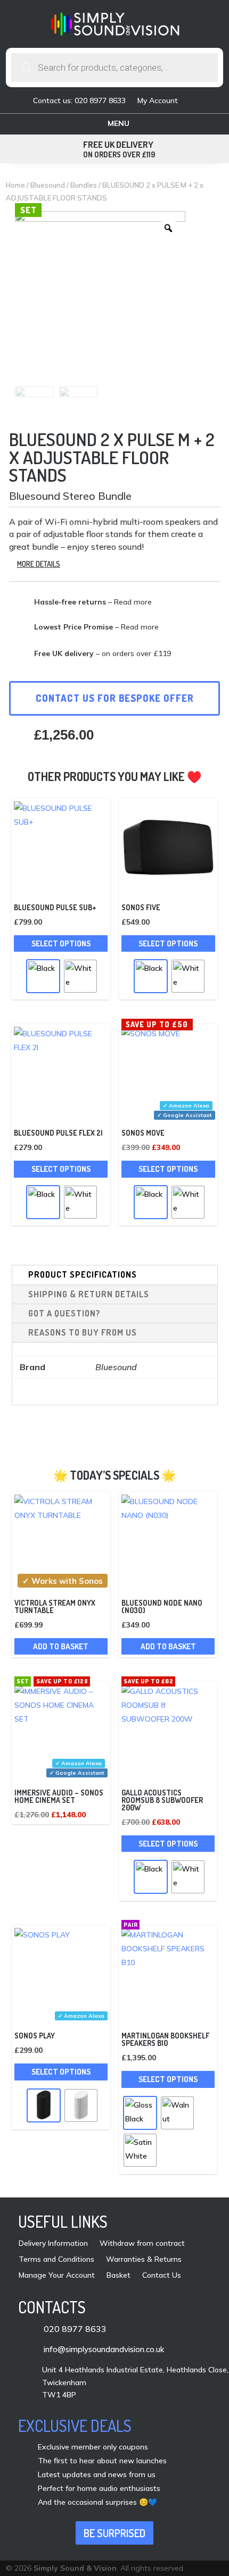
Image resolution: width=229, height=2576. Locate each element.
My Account (158, 101)
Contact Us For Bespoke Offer (115, 698)
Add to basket (61, 1646)
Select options (61, 943)
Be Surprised (114, 2533)
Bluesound (48, 185)
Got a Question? (64, 1313)
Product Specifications (83, 1274)
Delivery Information (53, 2244)
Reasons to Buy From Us (83, 1332)
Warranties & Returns (144, 2260)
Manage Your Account (57, 2276)
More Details (39, 564)
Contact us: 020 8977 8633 (79, 101)
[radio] (43, 976)
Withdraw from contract (142, 2244)
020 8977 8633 (75, 2329)
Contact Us (162, 2276)
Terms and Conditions (56, 2260)
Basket (118, 2276)
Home (15, 185)
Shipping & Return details (89, 1294)
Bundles (84, 185)
